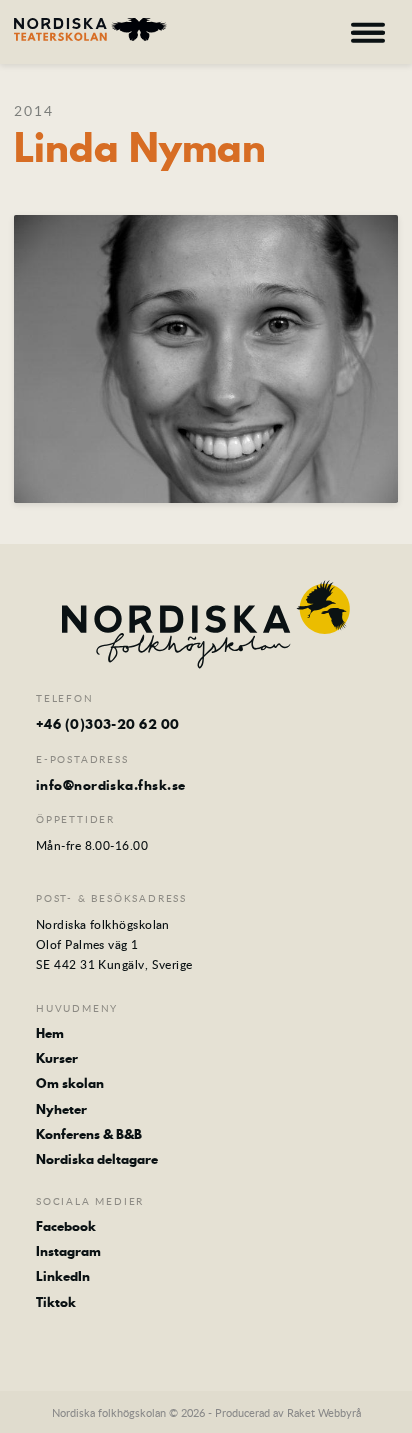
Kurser (57, 1058)
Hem (50, 1033)
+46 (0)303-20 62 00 (108, 724)
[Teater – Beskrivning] (90, 29)
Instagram (68, 1251)
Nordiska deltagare (97, 1159)
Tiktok (56, 1302)
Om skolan (70, 1083)
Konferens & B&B (89, 1134)
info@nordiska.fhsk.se (110, 785)
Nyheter (61, 1109)
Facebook (66, 1226)
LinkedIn (63, 1276)
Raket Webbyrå (324, 1412)
